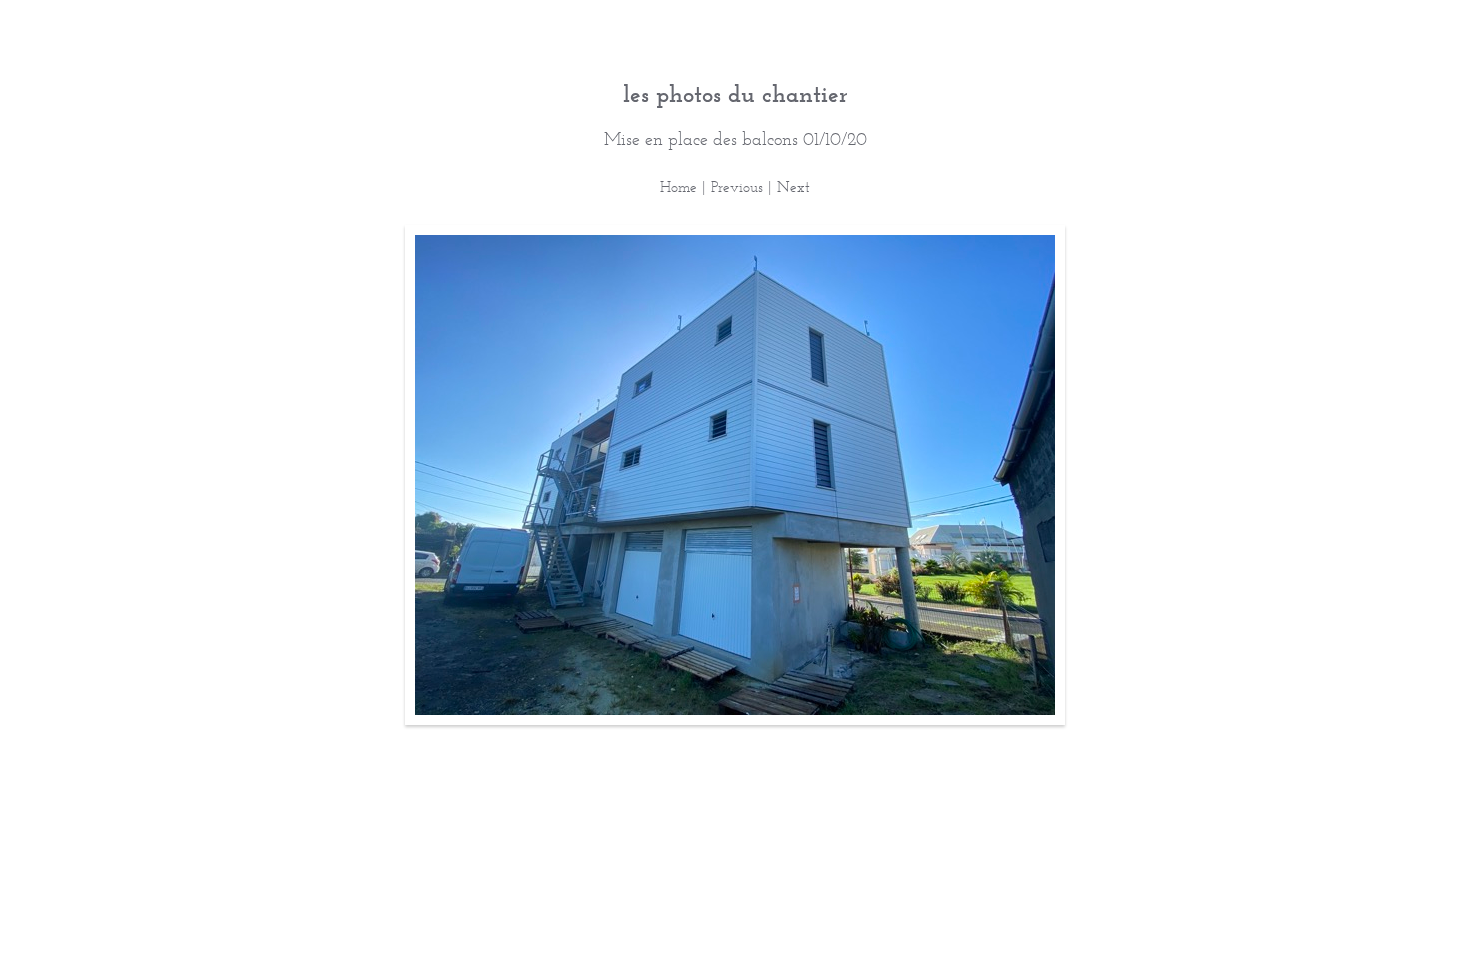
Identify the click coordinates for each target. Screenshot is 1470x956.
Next (793, 186)
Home (678, 186)
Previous (737, 186)
